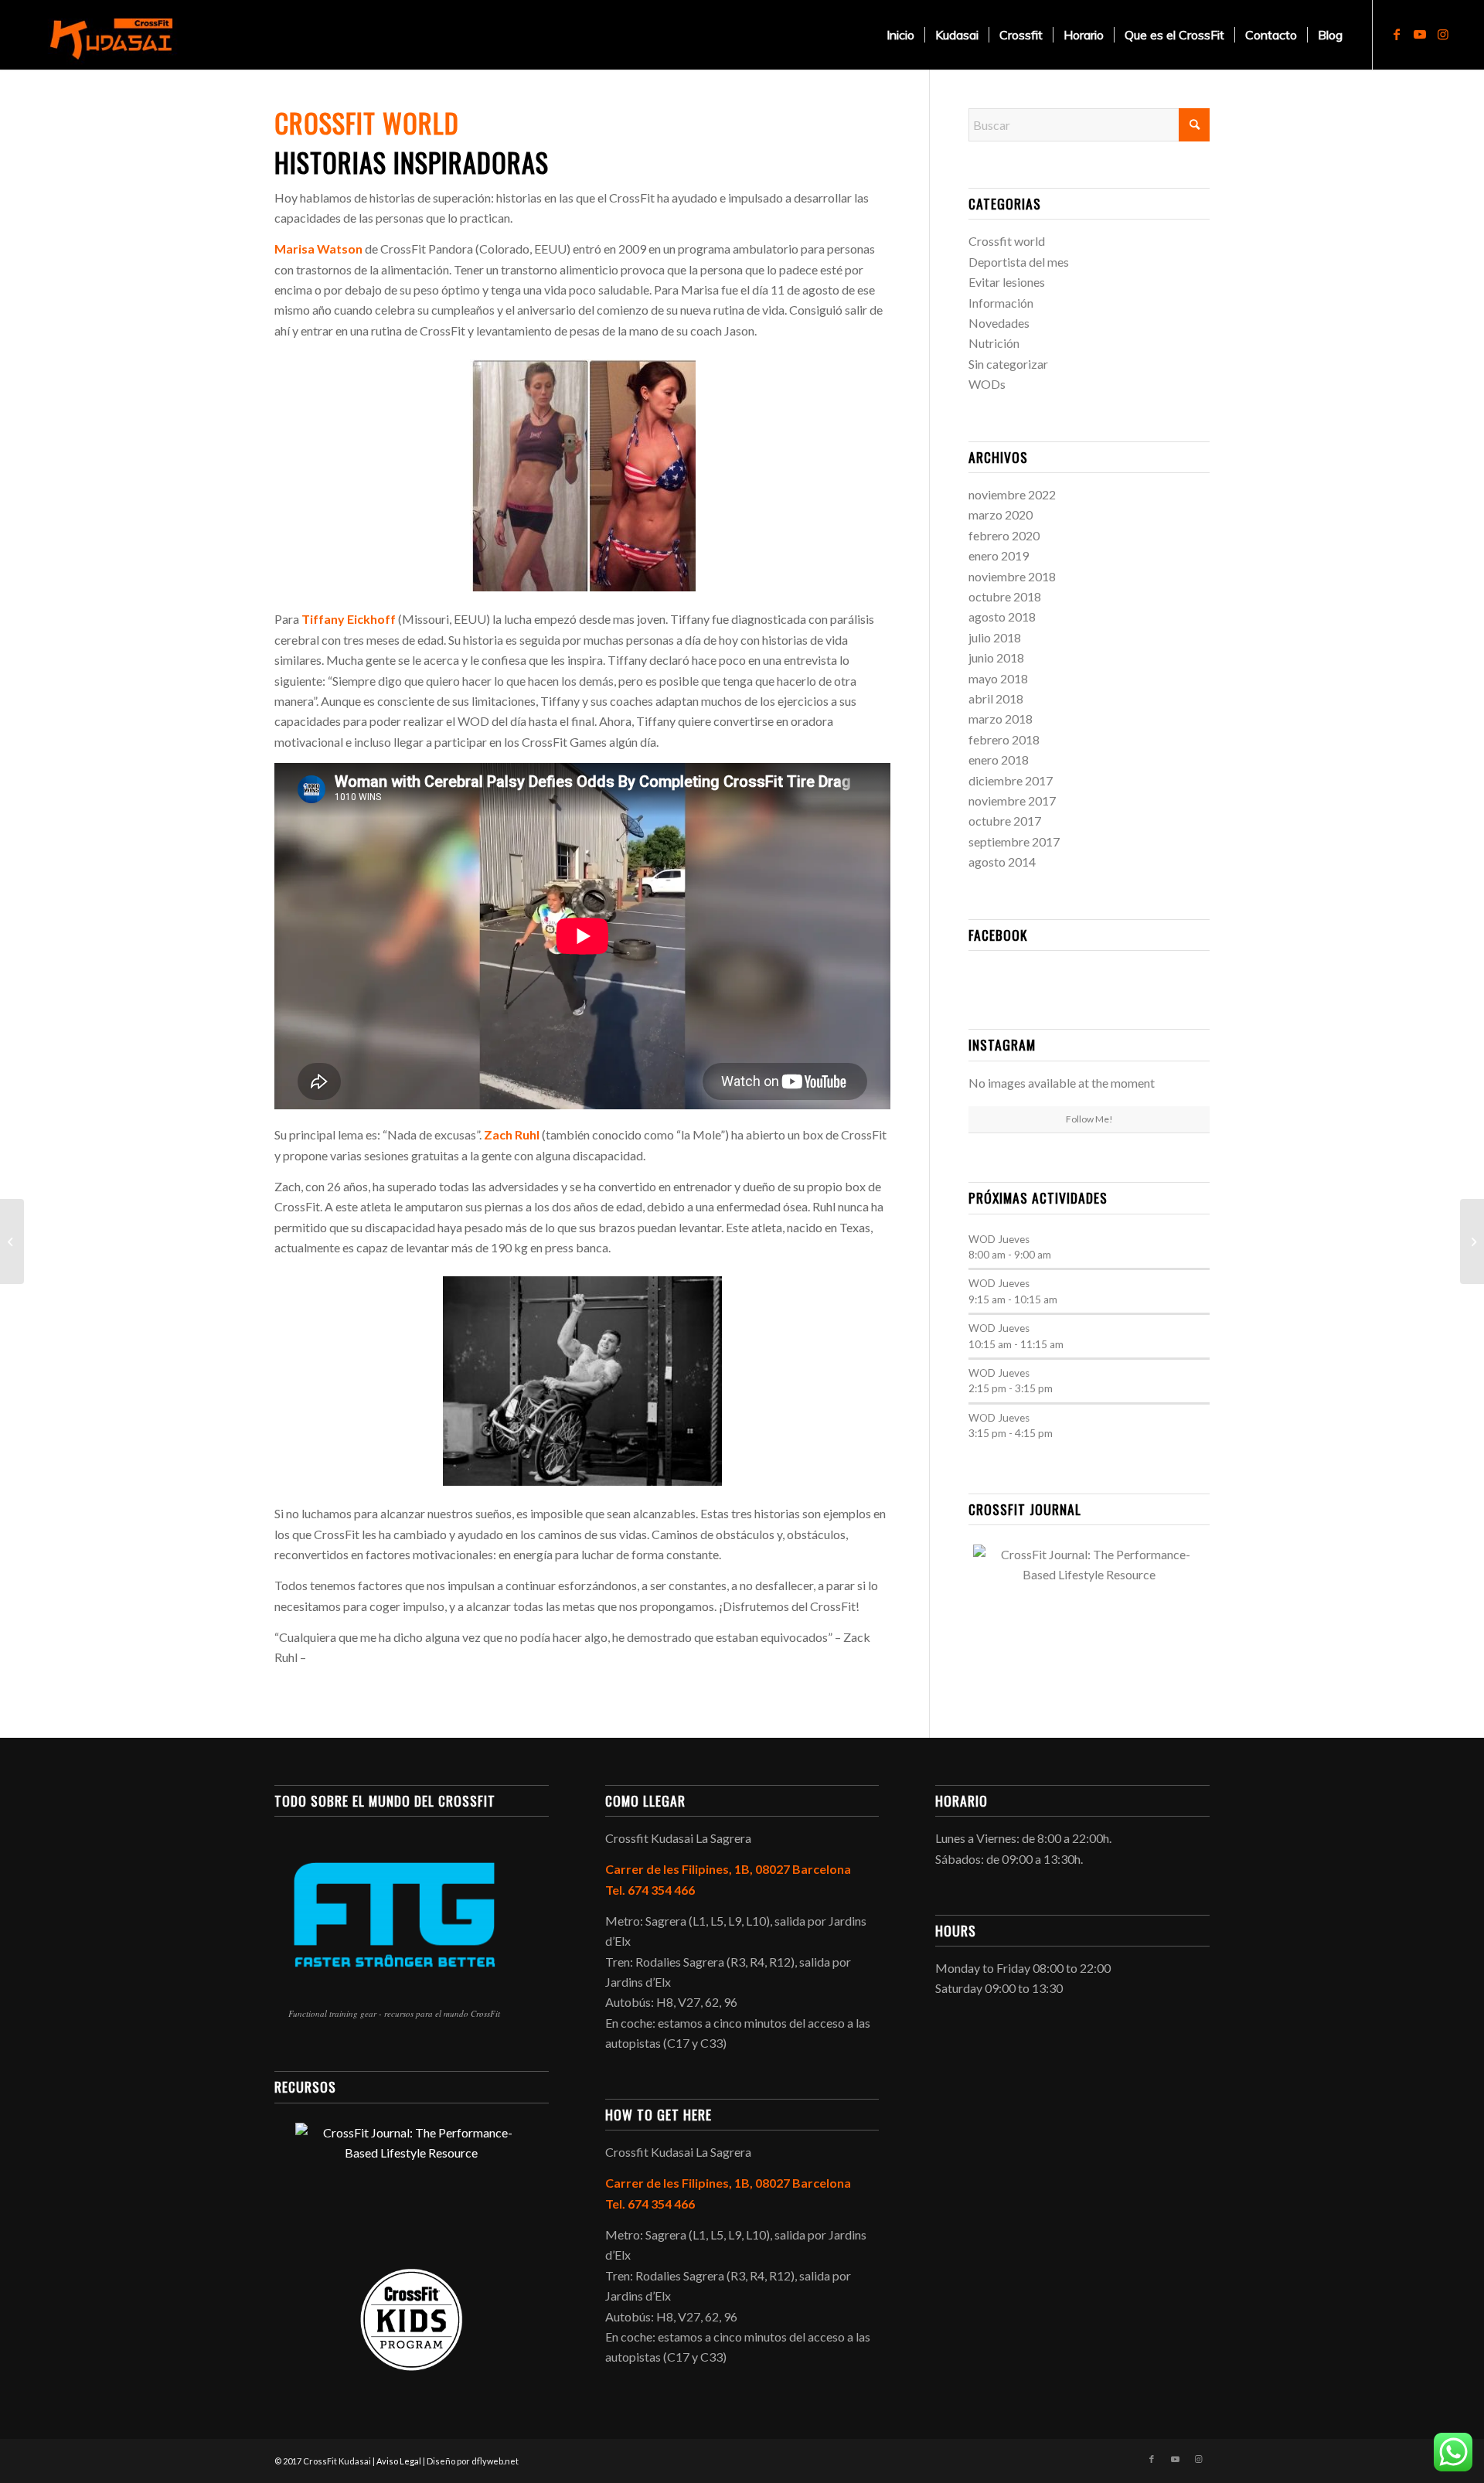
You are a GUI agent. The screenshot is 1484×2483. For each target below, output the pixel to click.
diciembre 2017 (1011, 780)
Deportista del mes (1019, 262)
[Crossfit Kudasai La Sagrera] (116, 35)
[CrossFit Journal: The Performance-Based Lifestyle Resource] (1089, 1603)
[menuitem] (900, 35)
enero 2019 (999, 555)
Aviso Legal (399, 2461)
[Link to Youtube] (1420, 34)
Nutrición (994, 343)
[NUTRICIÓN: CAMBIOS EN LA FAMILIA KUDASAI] (1472, 1241)
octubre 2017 (1005, 821)
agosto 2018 (1002, 616)
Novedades (999, 323)
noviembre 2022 (1012, 494)
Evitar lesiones (1007, 282)
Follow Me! (1089, 1119)
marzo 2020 (1001, 514)
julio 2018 (995, 637)
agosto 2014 (1002, 862)
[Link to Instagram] (1443, 34)
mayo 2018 (998, 678)
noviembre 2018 (1012, 576)
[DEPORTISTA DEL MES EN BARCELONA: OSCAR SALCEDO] (12, 1241)
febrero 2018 (1004, 739)
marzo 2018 (1001, 719)
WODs (987, 384)
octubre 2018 (1005, 596)
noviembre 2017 (1012, 800)
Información (1001, 303)
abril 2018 (996, 698)
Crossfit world (1007, 241)
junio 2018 (996, 657)
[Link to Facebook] (1397, 34)
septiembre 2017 (1014, 841)
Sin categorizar (1008, 364)
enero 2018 (999, 760)
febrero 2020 (1004, 535)
